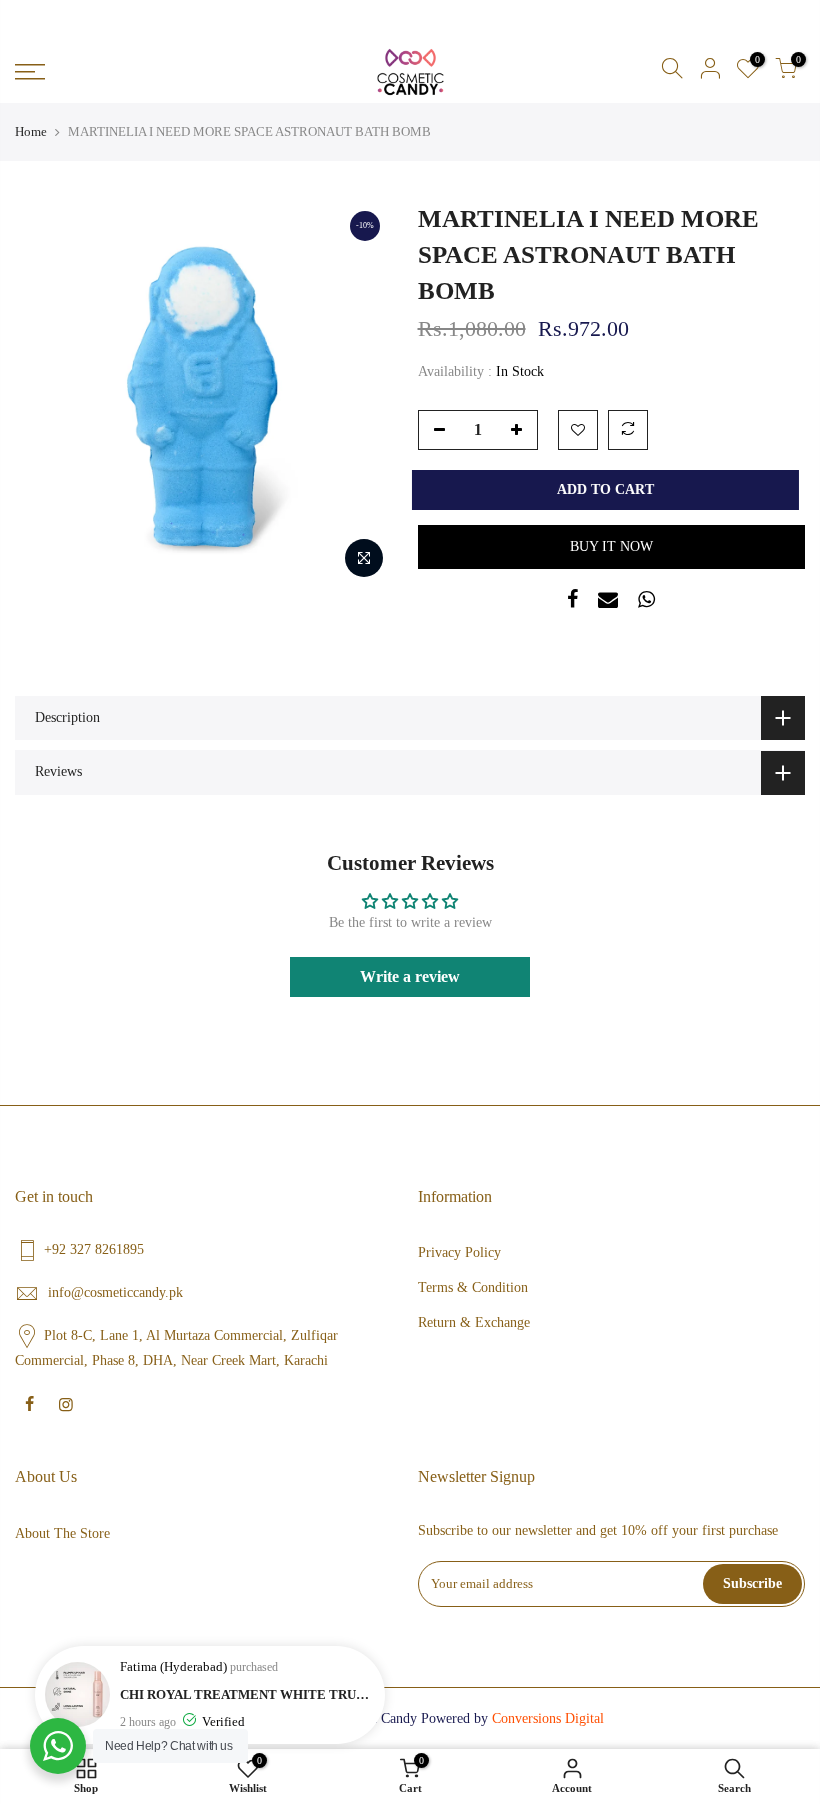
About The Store (62, 1533)
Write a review (410, 976)
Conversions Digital (548, 1718)
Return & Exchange (474, 1322)
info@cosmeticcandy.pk (115, 1292)
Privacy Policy (459, 1252)
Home (31, 131)
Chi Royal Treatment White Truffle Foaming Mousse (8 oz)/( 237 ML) (247, 1694)
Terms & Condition (473, 1287)
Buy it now (611, 546)
